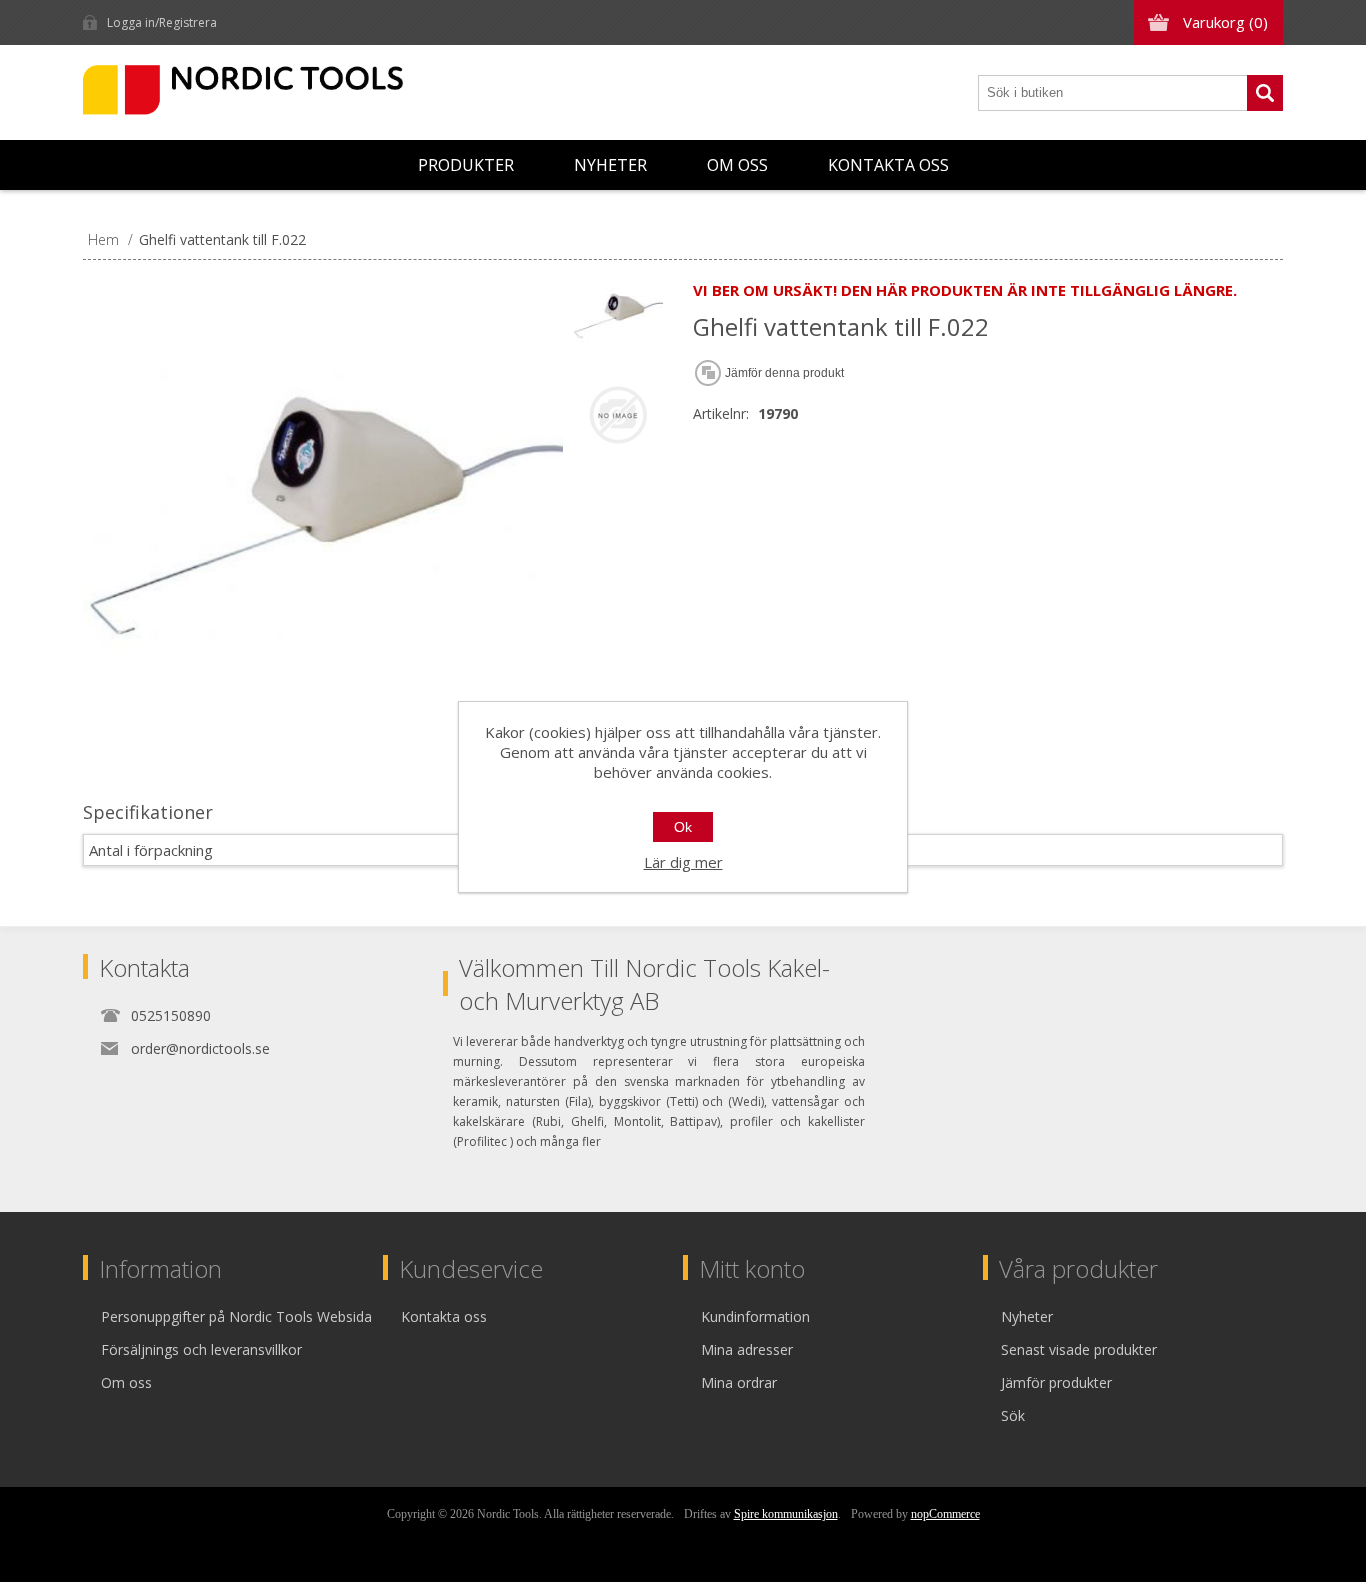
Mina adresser (747, 1349)
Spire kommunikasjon (786, 1514)
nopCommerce (945, 1514)
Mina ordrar (739, 1382)
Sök (1265, 93)
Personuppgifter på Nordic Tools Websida (236, 1316)
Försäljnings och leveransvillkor (201, 1349)
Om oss (737, 165)
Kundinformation (755, 1316)
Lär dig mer (683, 862)
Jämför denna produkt (784, 373)
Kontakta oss (888, 165)
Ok (683, 827)
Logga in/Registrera (162, 22)
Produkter (466, 165)
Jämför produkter (1056, 1382)
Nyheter (610, 165)
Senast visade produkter (1079, 1349)
